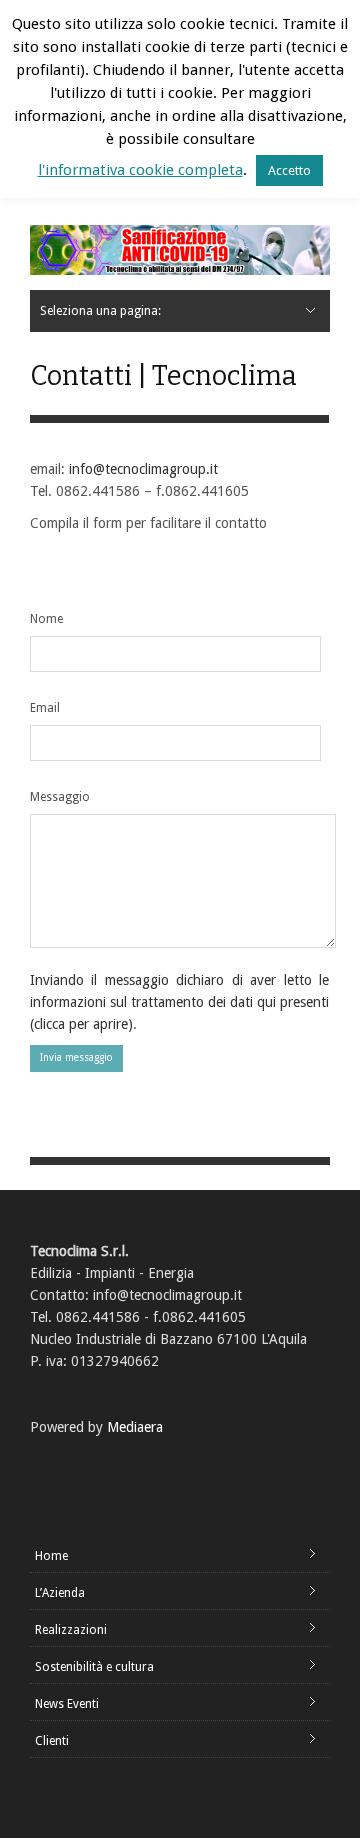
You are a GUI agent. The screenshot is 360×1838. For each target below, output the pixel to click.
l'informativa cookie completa (140, 170)
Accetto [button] (289, 170)
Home (51, 1556)
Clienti (52, 1741)
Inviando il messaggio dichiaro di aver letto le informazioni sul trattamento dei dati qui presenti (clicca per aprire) (179, 1002)
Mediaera (135, 1427)
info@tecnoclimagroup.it (143, 469)
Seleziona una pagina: (100, 311)
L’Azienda (60, 1593)
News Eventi (67, 1704)
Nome (46, 619)
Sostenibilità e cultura (94, 1667)
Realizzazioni (71, 1630)
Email (45, 708)
